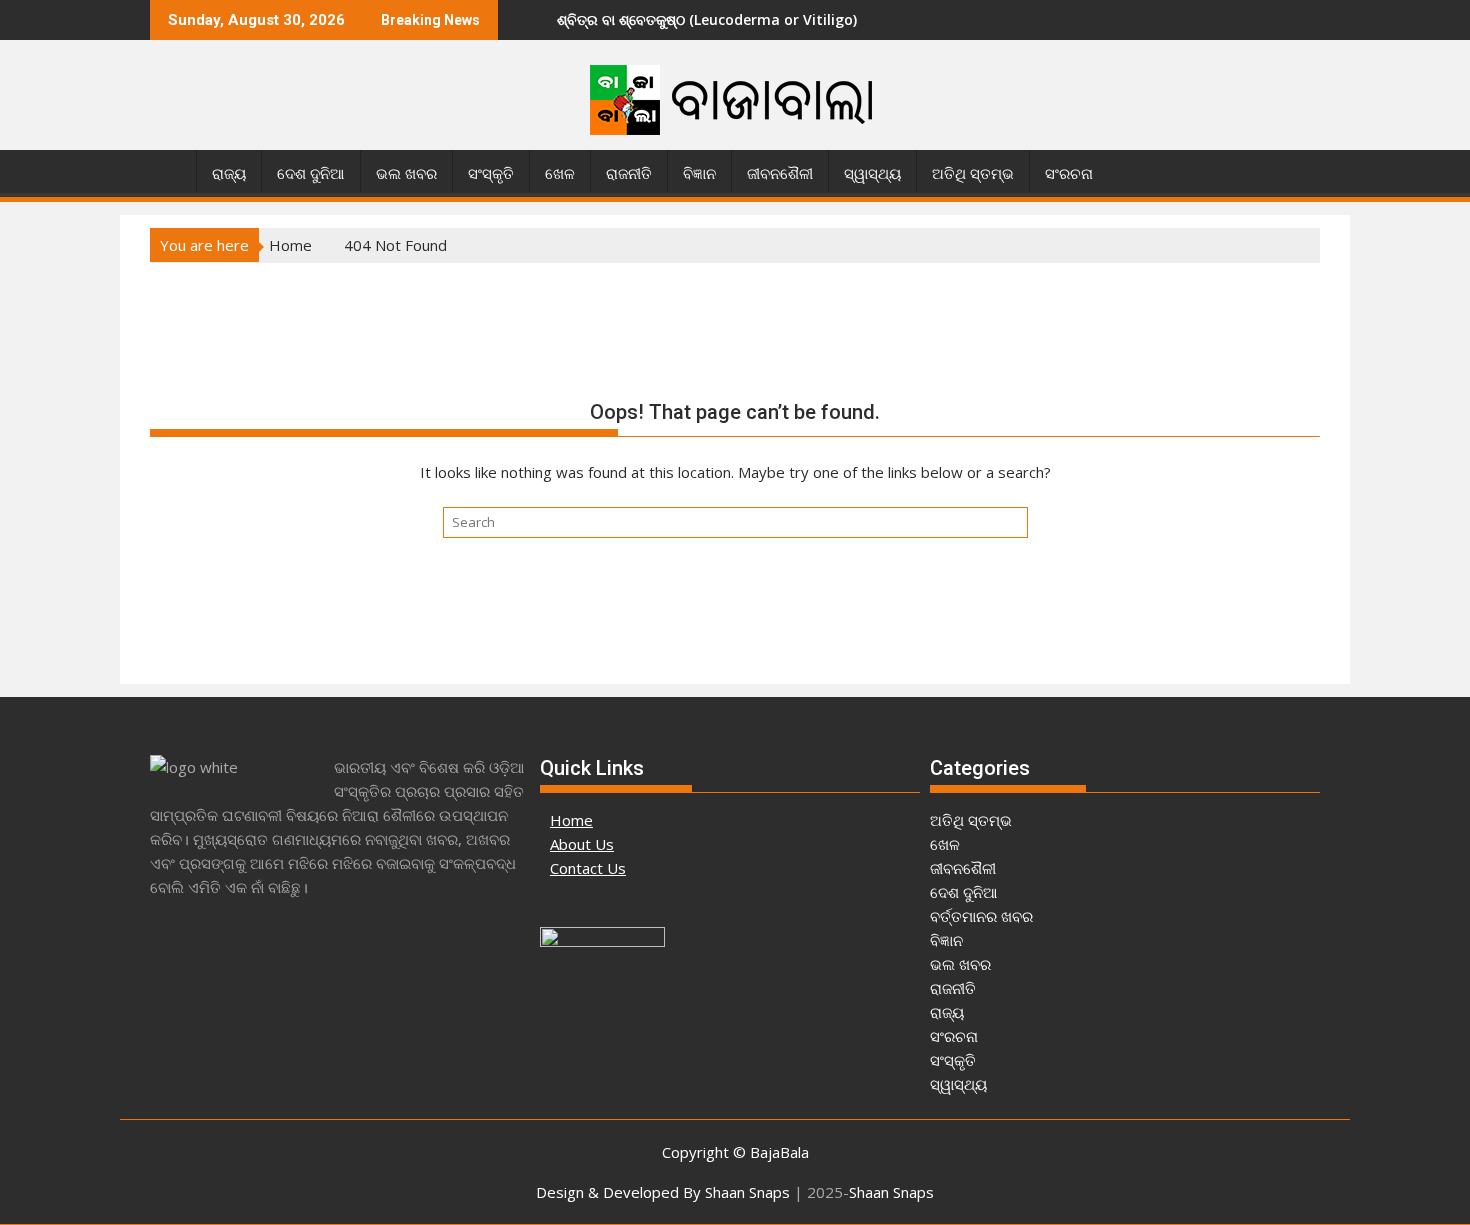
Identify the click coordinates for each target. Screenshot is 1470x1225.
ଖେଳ (560, 174)
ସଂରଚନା (1069, 174)
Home (571, 820)
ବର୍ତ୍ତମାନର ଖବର (981, 916)
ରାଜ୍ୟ (229, 174)
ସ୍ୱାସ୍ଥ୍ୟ (872, 174)
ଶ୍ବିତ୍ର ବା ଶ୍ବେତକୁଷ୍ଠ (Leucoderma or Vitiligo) (678, 19)
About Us (582, 844)
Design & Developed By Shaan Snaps (663, 1192)
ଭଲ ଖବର (406, 174)
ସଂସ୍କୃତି (491, 174)
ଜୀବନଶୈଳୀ (780, 174)
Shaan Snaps (891, 1192)
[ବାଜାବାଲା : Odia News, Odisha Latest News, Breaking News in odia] (169, 170)
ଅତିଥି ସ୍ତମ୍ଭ (973, 174)
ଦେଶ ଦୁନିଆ (311, 174)
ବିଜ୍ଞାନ (699, 174)
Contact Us (588, 868)
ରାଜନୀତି (629, 174)
